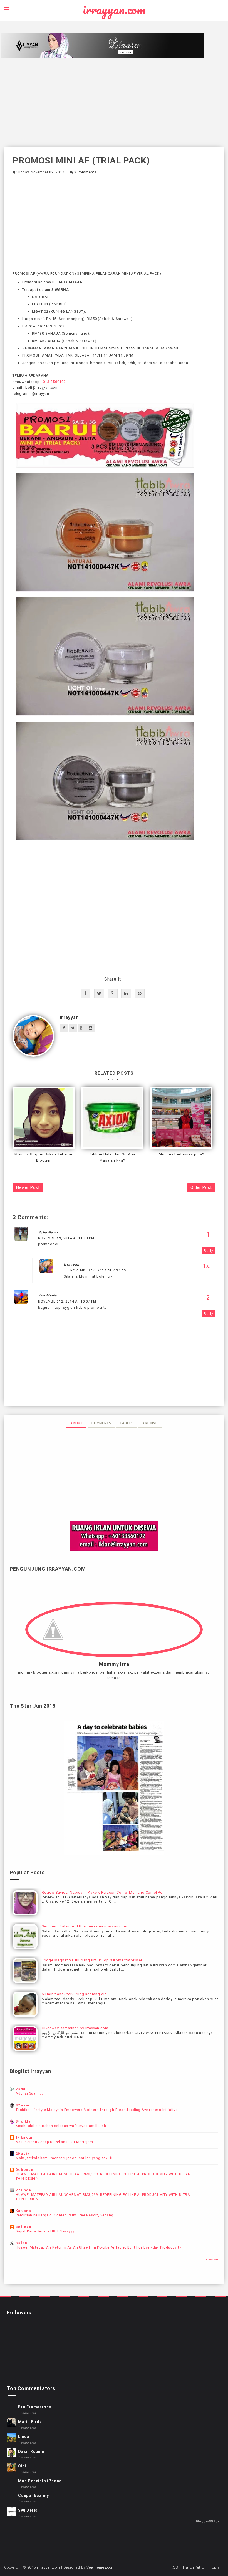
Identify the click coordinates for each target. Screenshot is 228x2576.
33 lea (21, 2243)
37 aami (23, 2105)
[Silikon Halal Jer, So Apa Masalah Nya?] (112, 1118)
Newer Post (28, 1187)
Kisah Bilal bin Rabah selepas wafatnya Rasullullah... (62, 2126)
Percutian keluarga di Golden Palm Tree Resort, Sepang (64, 2215)
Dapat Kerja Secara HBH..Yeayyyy (45, 2231)
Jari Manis (48, 1295)
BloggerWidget (209, 2521)
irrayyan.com (114, 10)
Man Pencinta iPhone (40, 2481)
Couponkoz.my (34, 2496)
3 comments (85, 172)
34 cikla (23, 2121)
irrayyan (69, 1017)
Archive (150, 1423)
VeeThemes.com (100, 2567)
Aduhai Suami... (29, 2093)
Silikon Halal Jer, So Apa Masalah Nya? (112, 1157)
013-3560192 (54, 382)
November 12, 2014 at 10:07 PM (67, 1301)
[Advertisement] (114, 102)
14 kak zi (24, 2137)
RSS (174, 2567)
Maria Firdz (30, 2422)
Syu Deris (28, 2510)
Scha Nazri (48, 1232)
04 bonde (24, 2170)
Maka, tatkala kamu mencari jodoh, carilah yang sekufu (65, 2158)
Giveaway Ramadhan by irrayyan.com (75, 2028)
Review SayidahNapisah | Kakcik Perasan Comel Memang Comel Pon (103, 1892)
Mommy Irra (114, 1664)
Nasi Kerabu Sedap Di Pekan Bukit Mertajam (54, 2142)
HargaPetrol (194, 2567)
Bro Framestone (35, 2407)
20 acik (23, 2154)
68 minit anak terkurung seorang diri (74, 1994)
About (76, 1423)
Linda (24, 2436)
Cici (22, 2466)
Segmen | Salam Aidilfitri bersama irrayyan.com (85, 1926)
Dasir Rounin (31, 2451)
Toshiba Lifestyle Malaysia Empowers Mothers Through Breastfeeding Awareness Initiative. (97, 2110)
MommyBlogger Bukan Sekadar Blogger (44, 1157)
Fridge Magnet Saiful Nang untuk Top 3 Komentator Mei (92, 1960)
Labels (127, 1423)
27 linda (23, 2190)
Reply (209, 1251)
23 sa (21, 2089)
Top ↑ (215, 2567)
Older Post (201, 1187)
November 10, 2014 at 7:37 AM (98, 1270)
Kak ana (23, 2211)
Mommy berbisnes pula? (182, 1154)
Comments (101, 1423)
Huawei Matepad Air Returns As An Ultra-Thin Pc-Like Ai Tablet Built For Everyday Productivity (98, 2247)
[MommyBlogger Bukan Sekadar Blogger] (44, 1118)
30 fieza (23, 2227)
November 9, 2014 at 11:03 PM (66, 1238)
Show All (212, 2260)
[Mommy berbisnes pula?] (181, 1118)
